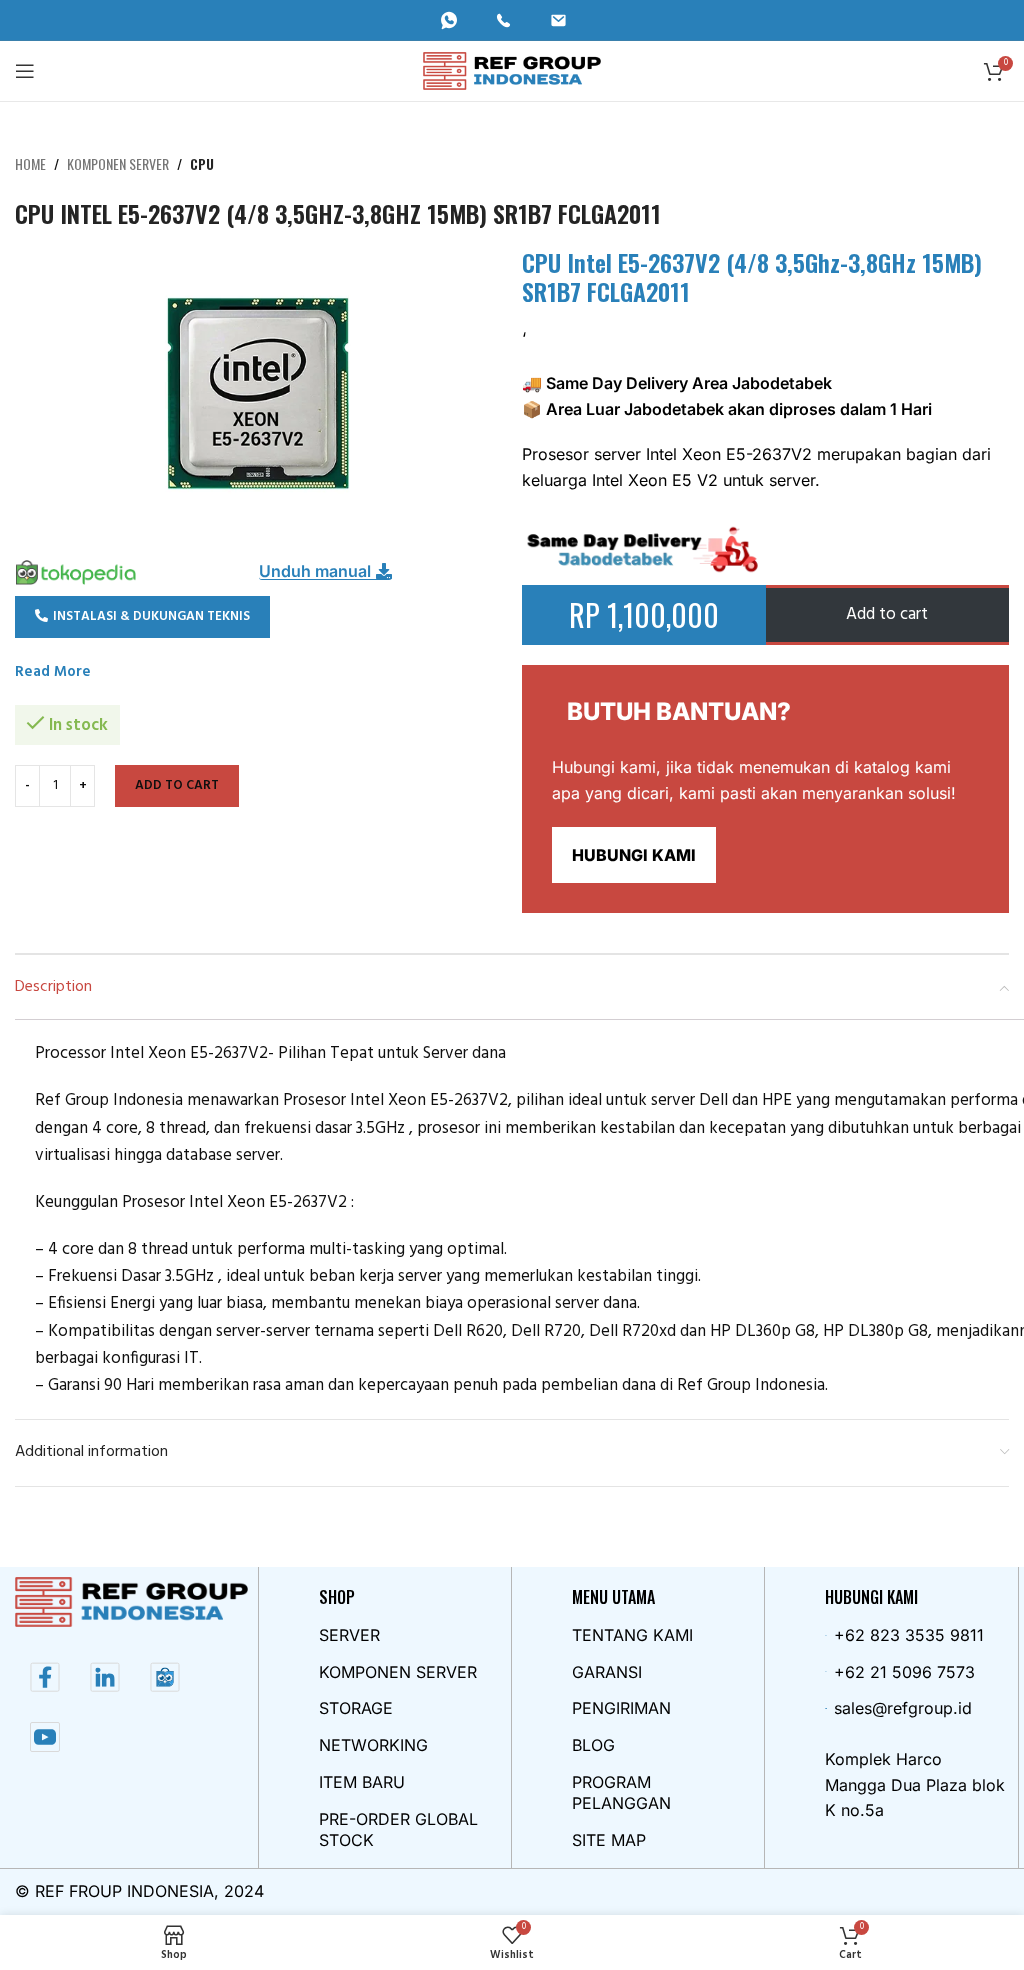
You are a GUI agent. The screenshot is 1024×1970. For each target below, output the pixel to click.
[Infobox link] (457, 20)
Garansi (607, 1672)
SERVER (349, 1635)
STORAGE (356, 1708)
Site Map (609, 1840)
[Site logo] (512, 70)
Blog (593, 1745)
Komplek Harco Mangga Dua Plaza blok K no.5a (915, 1784)
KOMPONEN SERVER (398, 1672)
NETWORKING (373, 1745)
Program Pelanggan (621, 1792)
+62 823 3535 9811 (909, 1635)
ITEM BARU (362, 1782)
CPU (202, 163)
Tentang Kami (632, 1635)
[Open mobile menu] (25, 71)
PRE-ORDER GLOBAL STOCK (398, 1829)
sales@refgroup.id (903, 1708)
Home (30, 163)
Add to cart (177, 785)
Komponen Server (118, 163)
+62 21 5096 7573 (904, 1672)
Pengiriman (621, 1708)
